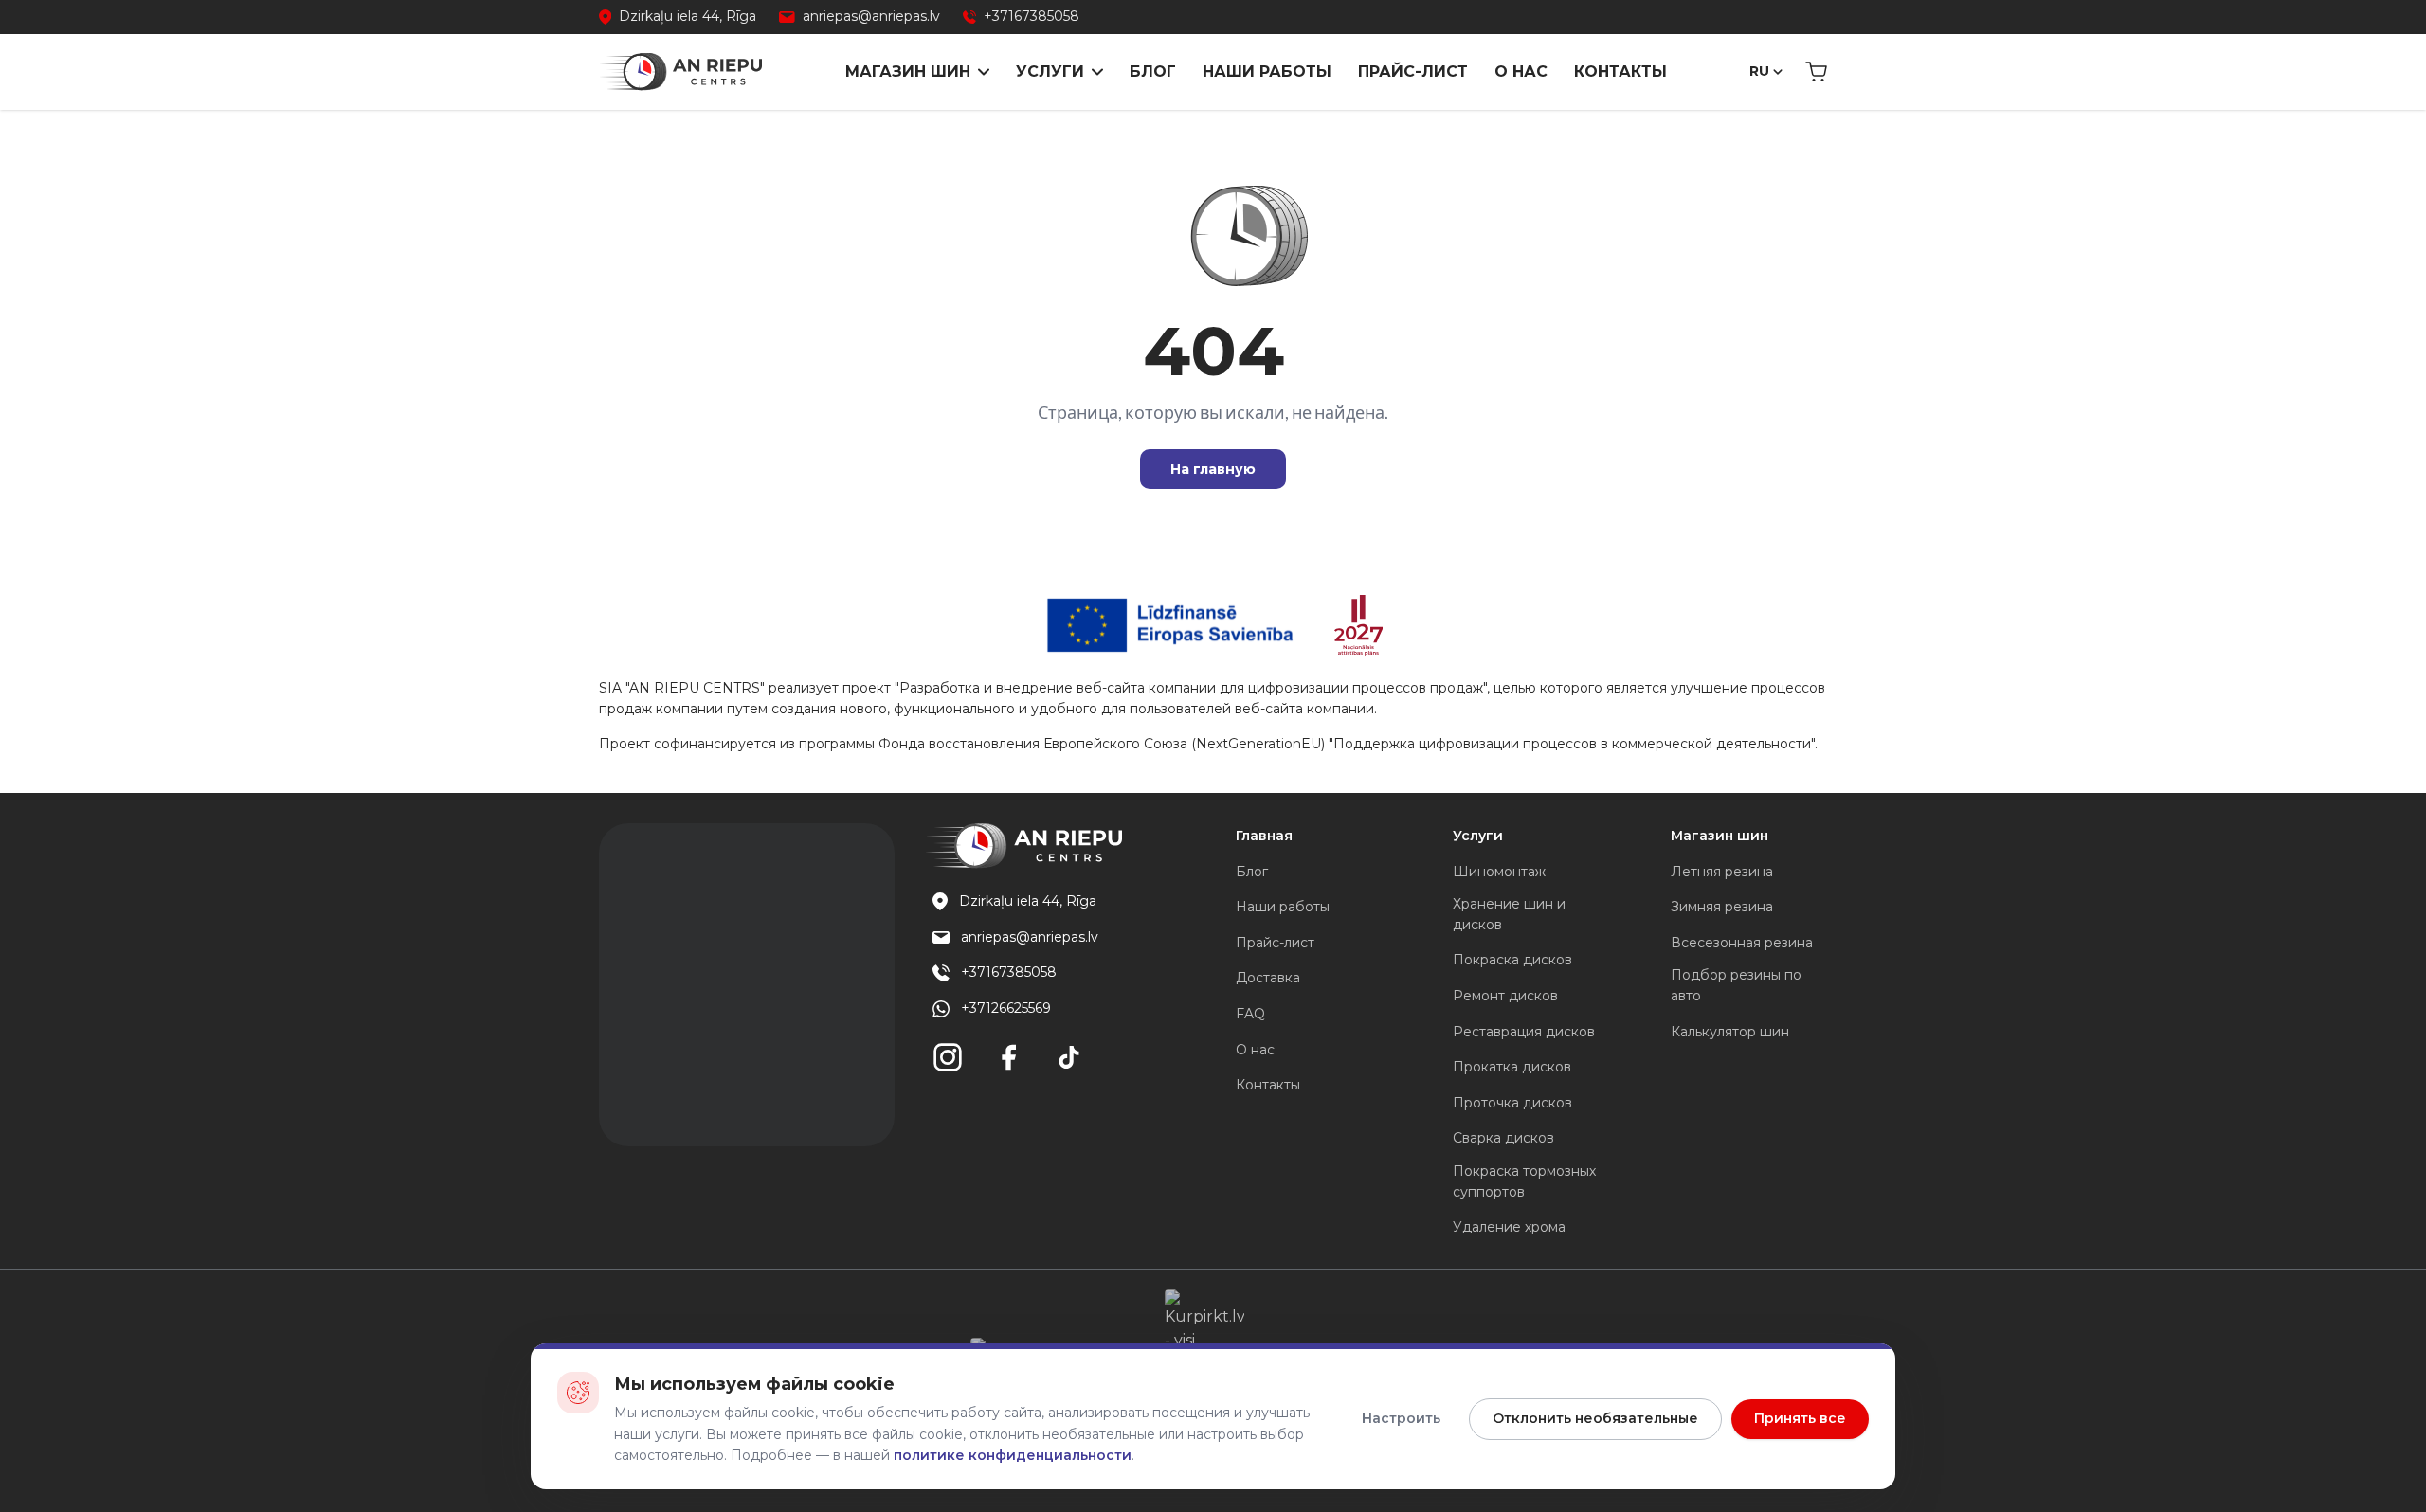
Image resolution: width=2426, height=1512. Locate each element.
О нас (1521, 72)
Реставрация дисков (1524, 1032)
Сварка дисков (1503, 1138)
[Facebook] (1008, 1057)
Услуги (1050, 72)
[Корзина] (1816, 72)
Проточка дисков (1512, 1103)
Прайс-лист (1413, 72)
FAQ (1250, 1014)
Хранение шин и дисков (1509, 914)
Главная (1264, 836)
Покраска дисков (1512, 960)
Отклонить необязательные (1595, 1418)
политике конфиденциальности (1013, 1455)
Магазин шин (908, 72)
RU (1759, 71)
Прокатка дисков (1512, 1067)
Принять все (1800, 1418)
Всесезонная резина (1742, 943)
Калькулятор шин (1730, 1032)
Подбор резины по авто (1736, 985)
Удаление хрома (1509, 1227)
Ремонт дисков (1505, 996)
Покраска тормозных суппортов (1524, 1181)
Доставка (1268, 978)
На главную (1213, 469)
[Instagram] (948, 1057)
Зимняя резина (1722, 907)
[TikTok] (1069, 1057)
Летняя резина (1722, 872)
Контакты (1620, 72)
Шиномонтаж (1499, 872)
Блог (1153, 72)
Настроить (1401, 1418)
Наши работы (1267, 72)
